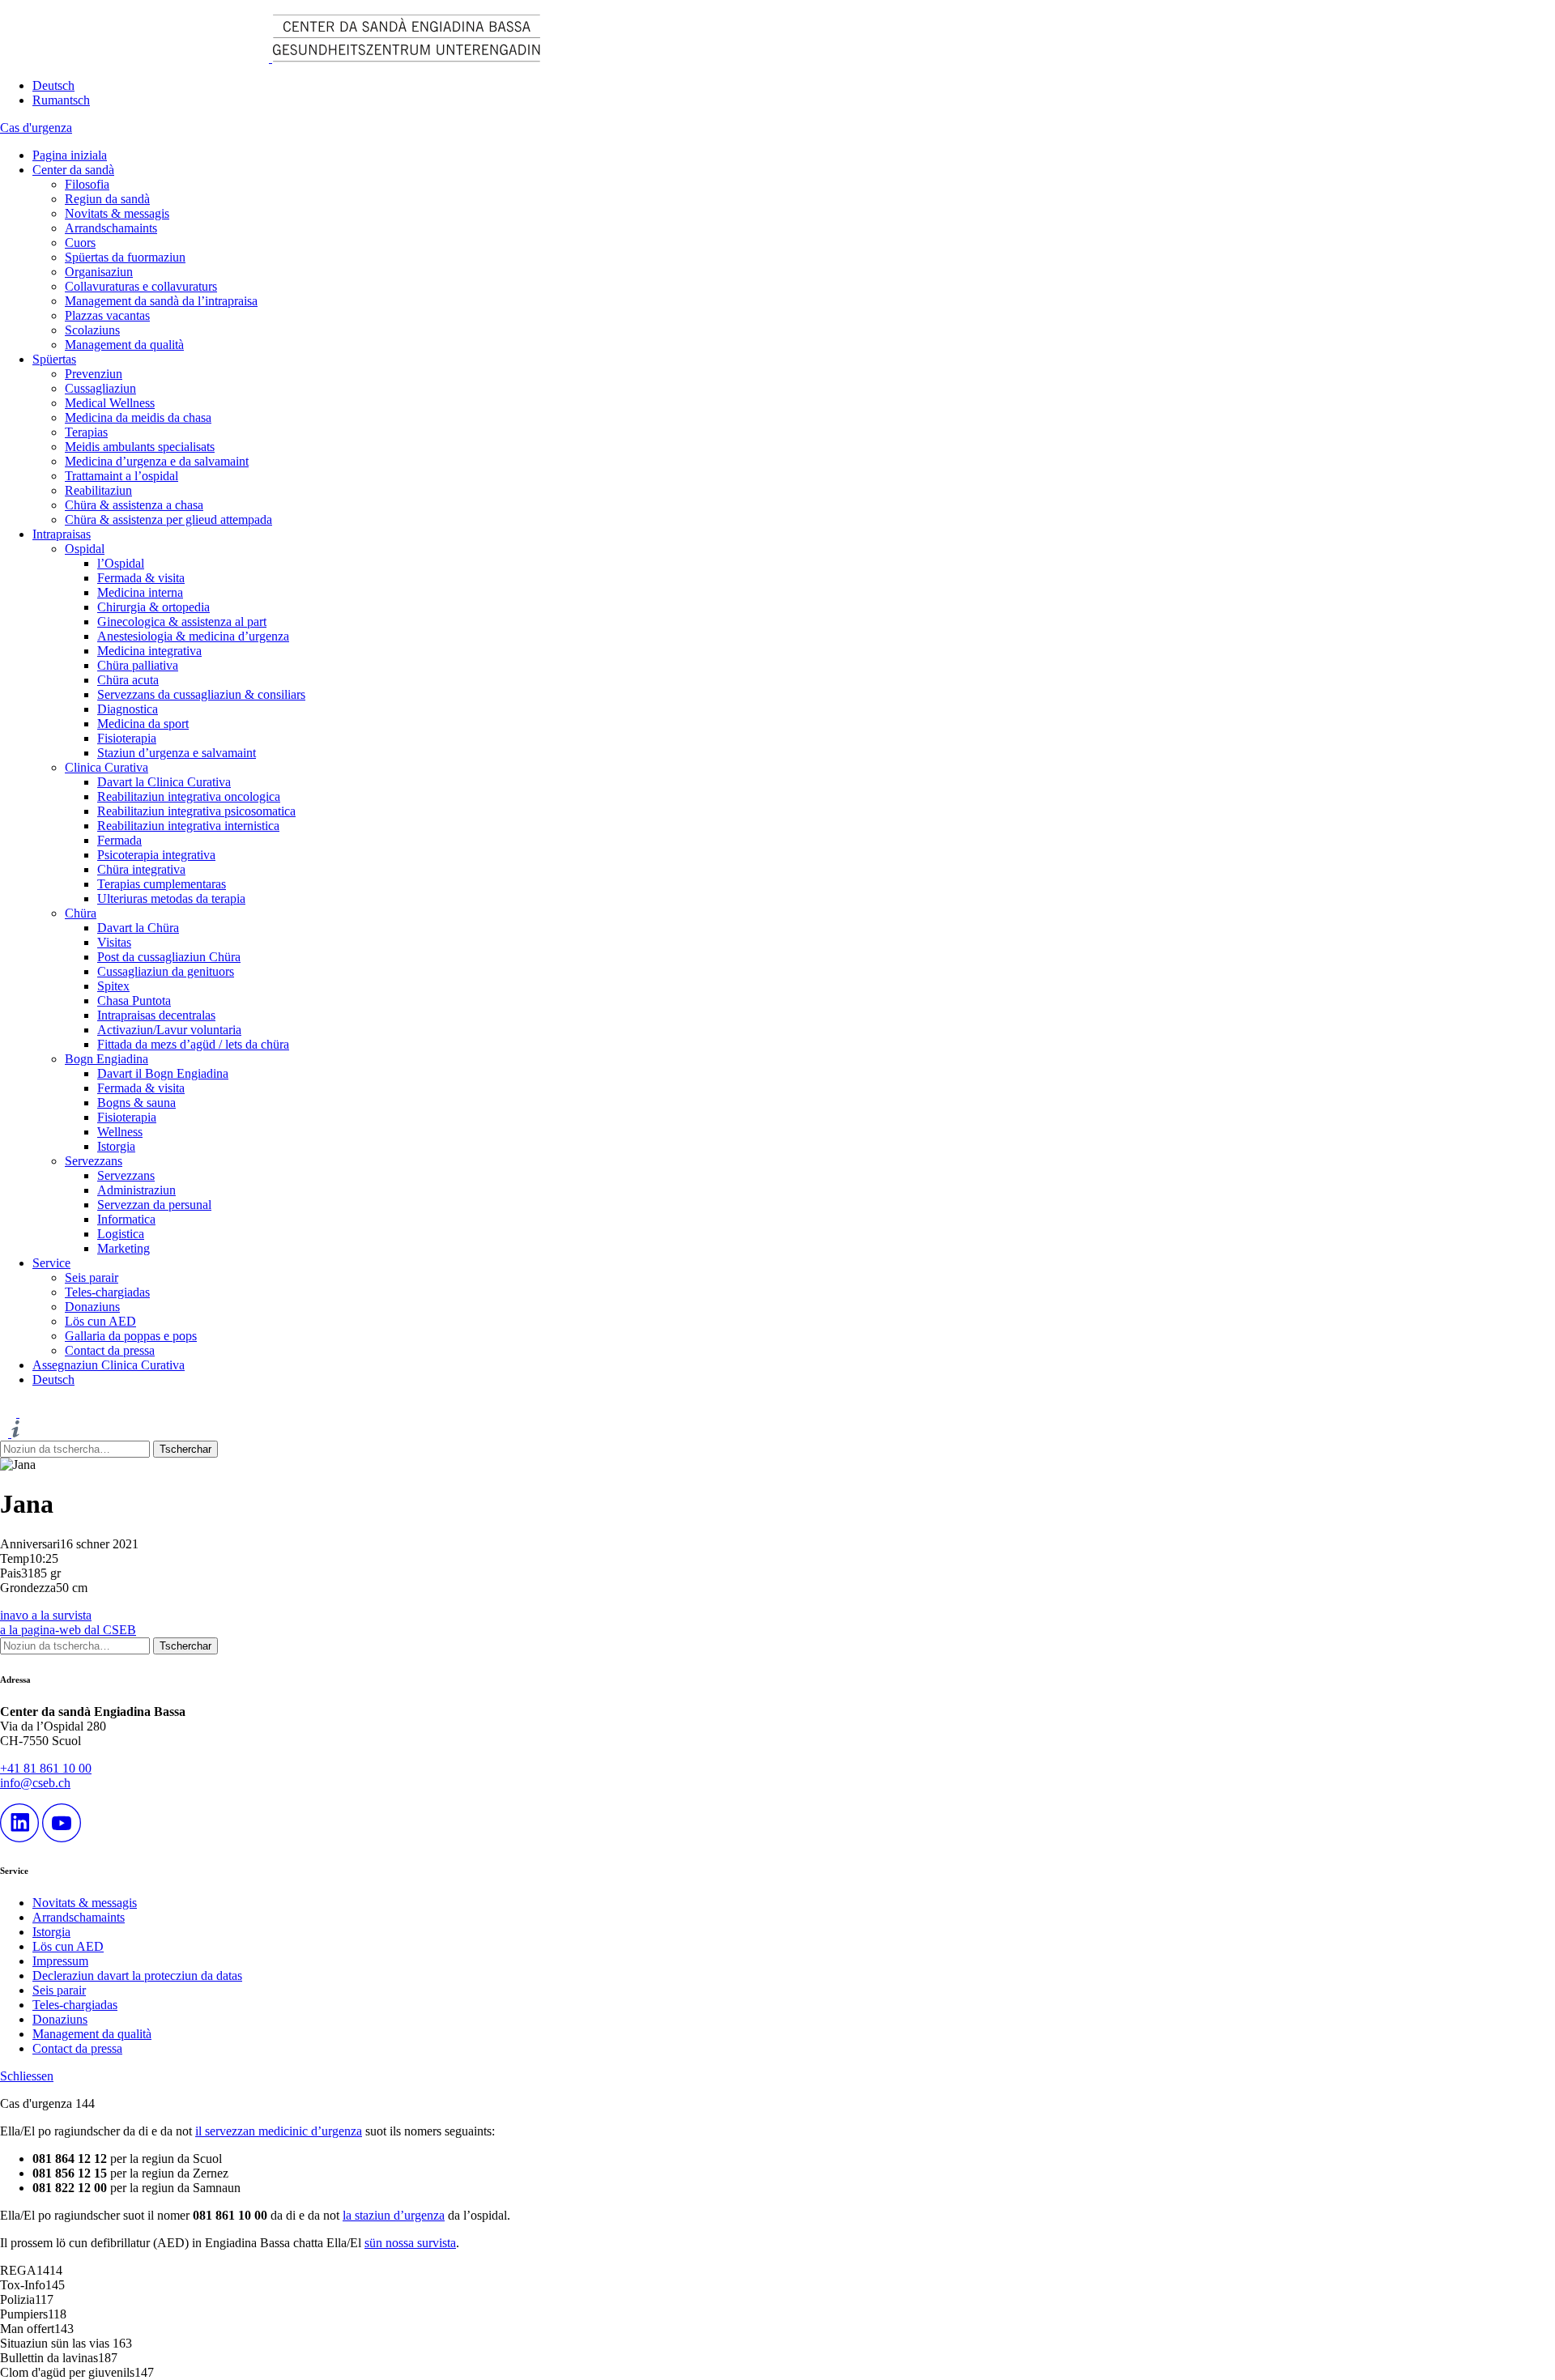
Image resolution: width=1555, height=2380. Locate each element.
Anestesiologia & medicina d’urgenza (193, 636)
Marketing (124, 1248)
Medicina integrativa (149, 651)
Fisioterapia (127, 738)
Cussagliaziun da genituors (166, 971)
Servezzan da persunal (154, 1205)
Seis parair (92, 1277)
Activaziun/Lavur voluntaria (169, 1030)
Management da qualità (124, 345)
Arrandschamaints (111, 228)
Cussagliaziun (100, 388)
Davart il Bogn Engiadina (163, 1073)
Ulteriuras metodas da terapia (171, 898)
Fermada (119, 840)
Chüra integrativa (141, 869)
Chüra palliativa (138, 665)
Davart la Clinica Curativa (164, 782)
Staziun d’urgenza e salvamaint (177, 753)
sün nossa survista (410, 2243)
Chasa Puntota (134, 1001)
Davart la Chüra (138, 928)
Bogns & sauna (136, 1103)
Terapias (86, 432)
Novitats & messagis (117, 213)
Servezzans (94, 1161)
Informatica (126, 1219)
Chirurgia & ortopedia (153, 607)
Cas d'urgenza (36, 128)
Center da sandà (73, 170)
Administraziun (136, 1190)
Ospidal (85, 549)
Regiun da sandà (107, 199)
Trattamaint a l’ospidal (121, 476)
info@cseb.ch (35, 1783)
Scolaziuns (92, 330)
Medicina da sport (143, 724)
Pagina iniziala (70, 155)
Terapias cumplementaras (162, 884)
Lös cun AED (100, 1321)
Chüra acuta (128, 680)
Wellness (120, 1132)
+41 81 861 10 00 (46, 1768)
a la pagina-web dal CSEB (68, 1630)
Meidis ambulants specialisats (140, 447)
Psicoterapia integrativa (156, 855)
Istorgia (116, 1146)
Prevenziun (94, 374)
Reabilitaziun (98, 490)
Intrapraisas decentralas (156, 1015)
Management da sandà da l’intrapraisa (161, 301)
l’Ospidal (121, 563)
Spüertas (54, 359)
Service (51, 1263)
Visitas (114, 942)
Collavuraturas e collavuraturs (141, 286)
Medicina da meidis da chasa (138, 417)
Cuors (80, 243)
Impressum (60, 1961)
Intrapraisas (62, 534)
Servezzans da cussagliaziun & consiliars (201, 694)
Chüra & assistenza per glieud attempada (168, 519)
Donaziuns (92, 1307)
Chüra (81, 913)
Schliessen (27, 2076)
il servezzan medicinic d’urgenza (279, 2131)
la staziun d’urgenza (394, 2215)
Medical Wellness (110, 403)
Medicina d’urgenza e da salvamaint (157, 461)
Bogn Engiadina (107, 1059)
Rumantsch (61, 100)
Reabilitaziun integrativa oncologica (189, 796)
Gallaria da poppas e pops (131, 1336)
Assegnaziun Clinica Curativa (109, 1365)
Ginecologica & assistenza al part (182, 622)
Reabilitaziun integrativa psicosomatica (196, 811)
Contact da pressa (110, 1350)
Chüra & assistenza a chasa (134, 505)
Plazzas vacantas (107, 315)
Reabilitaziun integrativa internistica (188, 826)
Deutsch (53, 85)
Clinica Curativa (107, 767)
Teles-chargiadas (107, 1292)
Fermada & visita (141, 578)
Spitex (113, 986)
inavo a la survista (46, 1615)
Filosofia (87, 184)
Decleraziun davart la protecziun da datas (137, 1976)
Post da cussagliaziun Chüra (169, 957)
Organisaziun (99, 272)
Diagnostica (128, 709)
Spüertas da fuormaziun (125, 257)
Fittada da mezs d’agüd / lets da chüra (193, 1044)
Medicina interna (140, 592)
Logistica (121, 1234)
